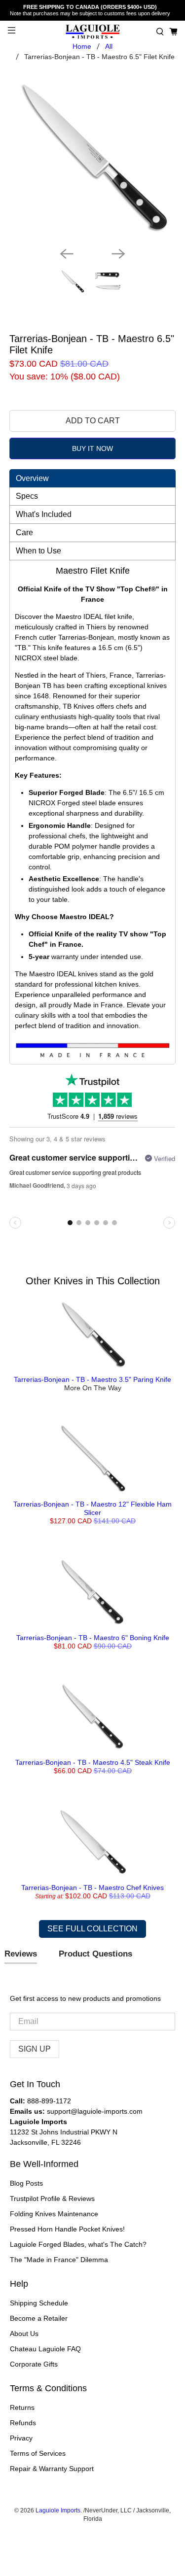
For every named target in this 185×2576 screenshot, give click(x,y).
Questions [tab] (95, 1955)
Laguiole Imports (58, 2510)
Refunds (23, 2423)
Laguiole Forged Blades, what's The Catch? (78, 2244)
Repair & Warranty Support (52, 2469)
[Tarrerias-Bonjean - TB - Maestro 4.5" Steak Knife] (92, 1717)
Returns (22, 2407)
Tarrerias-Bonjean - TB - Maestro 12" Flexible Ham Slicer (92, 1508)
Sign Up (35, 2049)
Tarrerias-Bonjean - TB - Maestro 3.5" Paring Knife (92, 1379)
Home (82, 46)
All (109, 46)
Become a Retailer (39, 2318)
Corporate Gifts (34, 2364)
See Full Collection (92, 1929)
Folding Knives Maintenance (54, 2214)
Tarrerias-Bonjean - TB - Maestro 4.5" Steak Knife (93, 1762)
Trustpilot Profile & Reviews (52, 2198)
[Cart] (173, 32)
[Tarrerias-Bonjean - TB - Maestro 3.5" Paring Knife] (92, 1334)
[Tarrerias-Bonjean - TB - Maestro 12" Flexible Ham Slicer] (92, 1458)
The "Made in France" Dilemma (59, 2260)
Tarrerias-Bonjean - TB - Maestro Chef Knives (92, 1888)
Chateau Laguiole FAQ (45, 2349)
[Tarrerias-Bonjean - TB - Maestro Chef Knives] (92, 1842)
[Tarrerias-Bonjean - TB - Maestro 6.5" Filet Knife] (92, 156)
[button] (160, 32)
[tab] (92, 478)
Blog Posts (26, 2183)
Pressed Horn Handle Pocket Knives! (67, 2229)
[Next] (118, 254)
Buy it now (92, 448)
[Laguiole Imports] (93, 32)
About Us (24, 2334)
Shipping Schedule (39, 2303)
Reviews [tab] (21, 1954)
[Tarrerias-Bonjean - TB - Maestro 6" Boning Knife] (92, 1592)
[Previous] (67, 254)
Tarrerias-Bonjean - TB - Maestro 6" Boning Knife (93, 1638)
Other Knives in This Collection (93, 1281)
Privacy (21, 2438)
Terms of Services (38, 2453)
